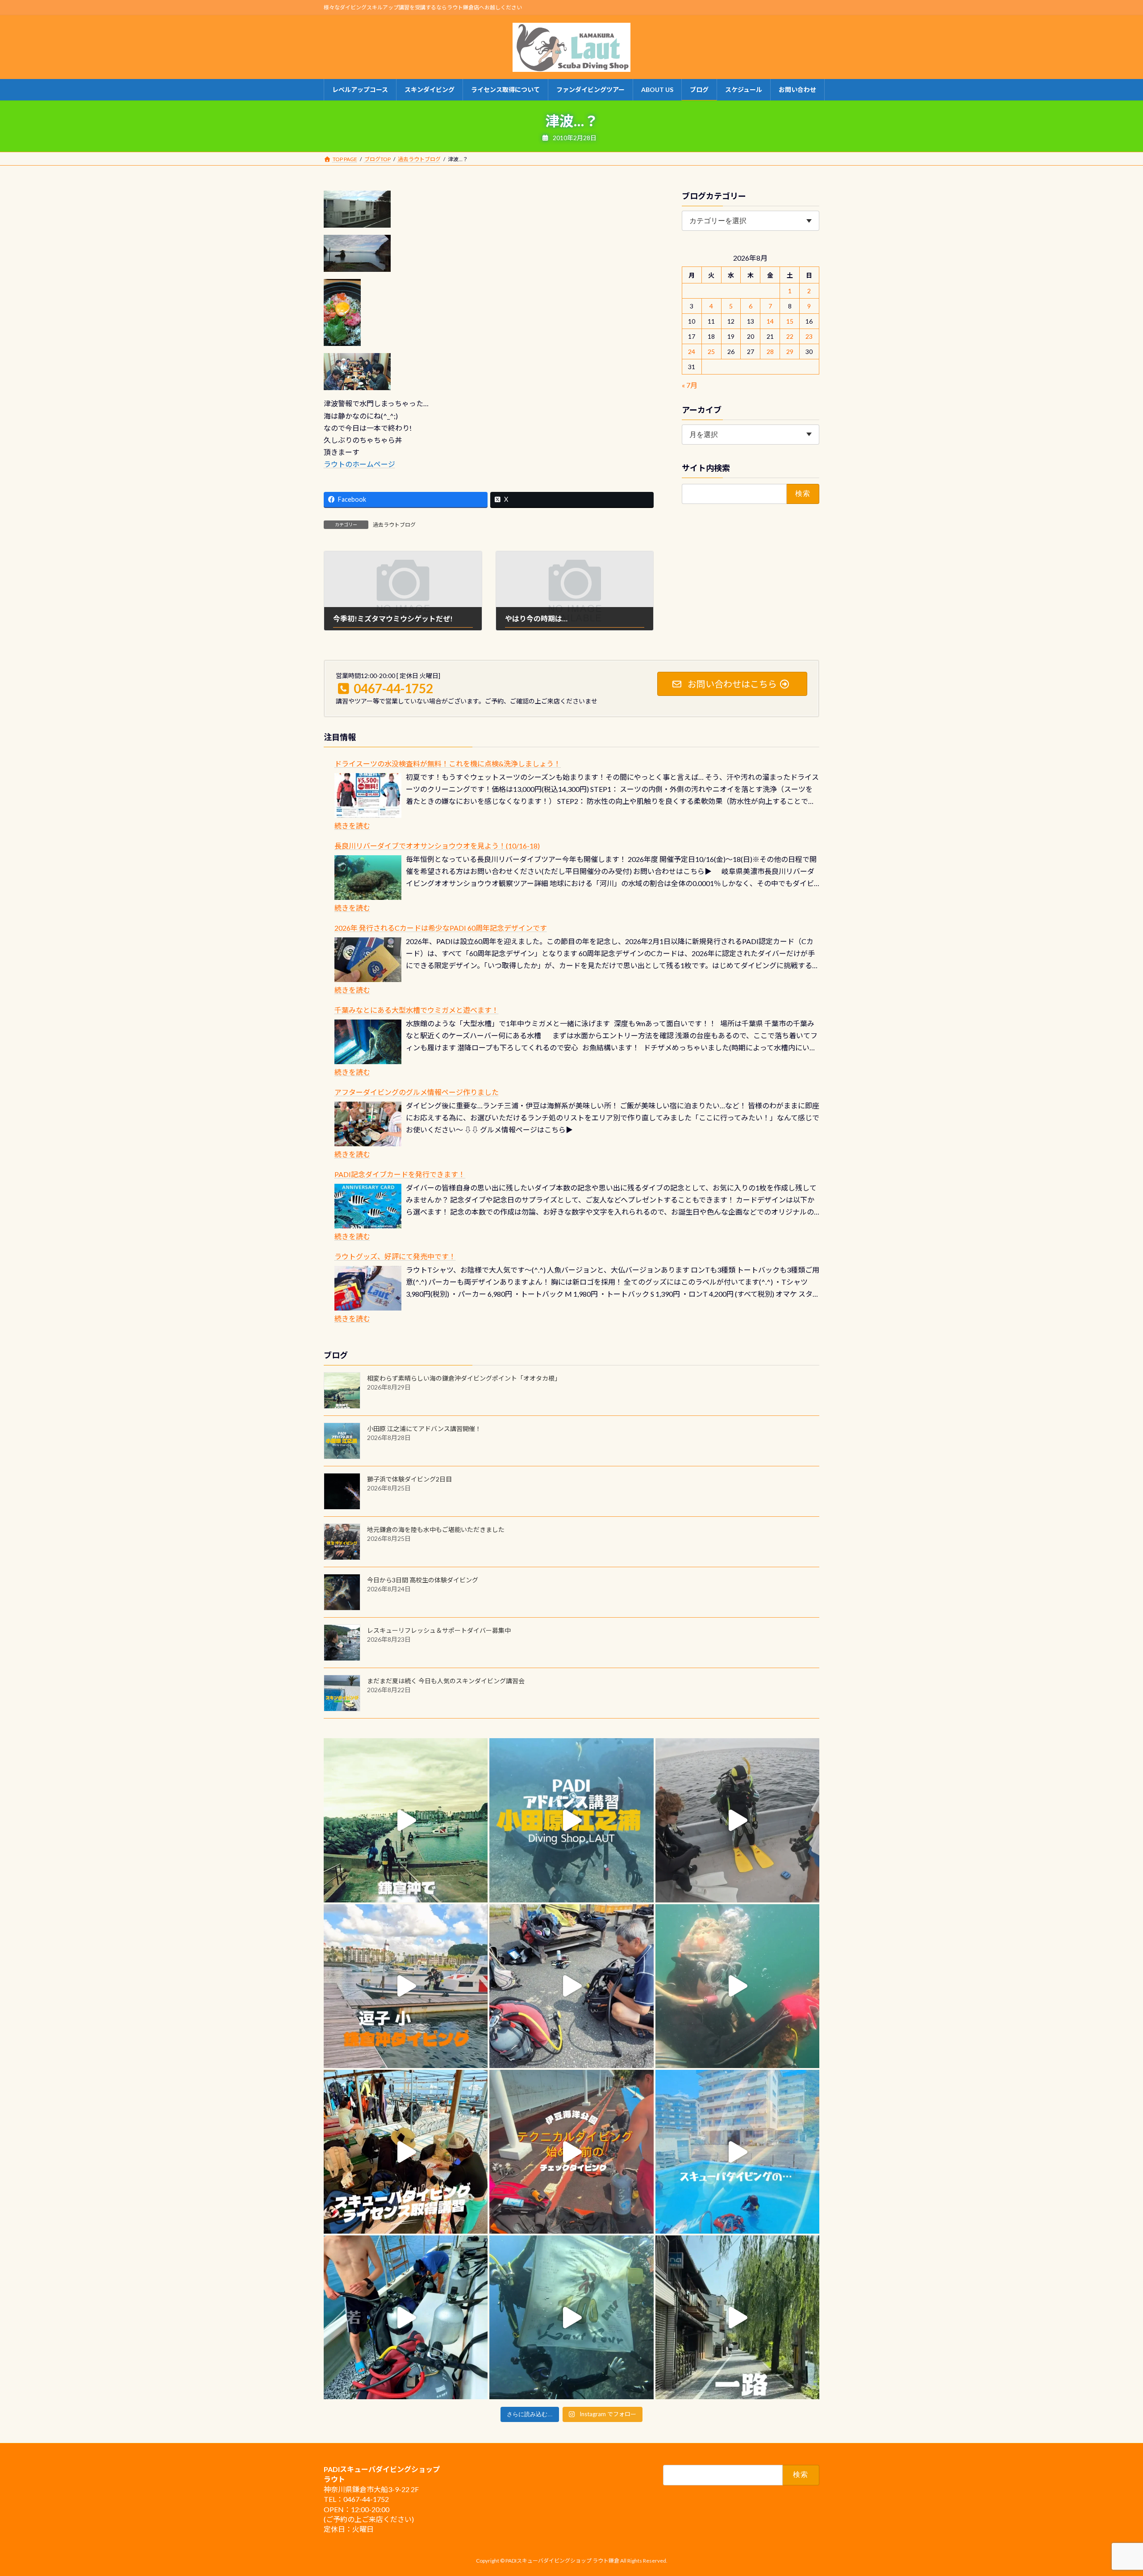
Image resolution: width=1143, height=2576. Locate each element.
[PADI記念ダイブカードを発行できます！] (368, 1206)
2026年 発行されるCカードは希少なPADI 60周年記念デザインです (441, 928)
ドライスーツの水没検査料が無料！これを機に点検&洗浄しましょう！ (448, 764)
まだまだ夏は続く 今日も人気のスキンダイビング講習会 (446, 1681)
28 (770, 352)
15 (790, 321)
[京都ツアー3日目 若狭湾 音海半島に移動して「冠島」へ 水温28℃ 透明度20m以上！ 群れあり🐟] (571, 2317)
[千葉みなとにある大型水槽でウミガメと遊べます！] (368, 1042)
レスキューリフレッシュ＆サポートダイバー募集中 (439, 1630)
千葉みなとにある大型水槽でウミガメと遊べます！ (417, 1010)
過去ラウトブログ (394, 525)
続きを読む (352, 826)
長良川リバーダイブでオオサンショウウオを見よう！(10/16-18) (437, 846)
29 (790, 352)
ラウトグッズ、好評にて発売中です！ (395, 1256)
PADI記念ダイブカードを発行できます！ (400, 1174)
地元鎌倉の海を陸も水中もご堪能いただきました (436, 1529)
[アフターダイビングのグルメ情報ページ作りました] (368, 1124)
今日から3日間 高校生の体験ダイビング (423, 1580)
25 (711, 352)
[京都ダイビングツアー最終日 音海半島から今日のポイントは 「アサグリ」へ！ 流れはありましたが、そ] (406, 2317)
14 (770, 321)
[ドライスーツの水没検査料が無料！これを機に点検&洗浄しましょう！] (368, 795)
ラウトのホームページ (359, 464)
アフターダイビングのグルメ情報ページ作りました (417, 1092)
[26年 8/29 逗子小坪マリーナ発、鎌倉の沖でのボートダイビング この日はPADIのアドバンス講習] (406, 1820)
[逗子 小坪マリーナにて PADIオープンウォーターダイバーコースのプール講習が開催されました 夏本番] (737, 2152)
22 (790, 336)
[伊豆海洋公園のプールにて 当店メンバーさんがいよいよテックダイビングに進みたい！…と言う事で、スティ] (571, 2152)
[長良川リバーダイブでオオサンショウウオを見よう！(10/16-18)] (368, 878)
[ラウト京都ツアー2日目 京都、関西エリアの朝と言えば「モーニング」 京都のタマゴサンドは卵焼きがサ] (737, 2317)
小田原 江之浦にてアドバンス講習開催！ (424, 1429)
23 (809, 336)
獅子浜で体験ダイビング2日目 (409, 1479)
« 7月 (690, 385)
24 (692, 352)
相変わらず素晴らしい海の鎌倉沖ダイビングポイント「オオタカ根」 (464, 1378)
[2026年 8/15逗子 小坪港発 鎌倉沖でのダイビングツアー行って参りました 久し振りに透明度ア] (406, 1986)
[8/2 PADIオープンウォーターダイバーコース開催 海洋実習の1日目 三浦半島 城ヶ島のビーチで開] (406, 2152)
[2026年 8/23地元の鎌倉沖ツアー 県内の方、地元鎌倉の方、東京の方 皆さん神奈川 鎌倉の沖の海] (737, 1820)
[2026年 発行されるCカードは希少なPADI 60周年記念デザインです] (368, 960)
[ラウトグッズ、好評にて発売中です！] (368, 1288)
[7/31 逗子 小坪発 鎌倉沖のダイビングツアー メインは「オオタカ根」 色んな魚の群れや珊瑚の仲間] (737, 1986)
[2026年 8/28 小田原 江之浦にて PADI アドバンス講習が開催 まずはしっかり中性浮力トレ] (571, 1820)
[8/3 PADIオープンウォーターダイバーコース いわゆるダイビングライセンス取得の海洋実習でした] (571, 1986)
